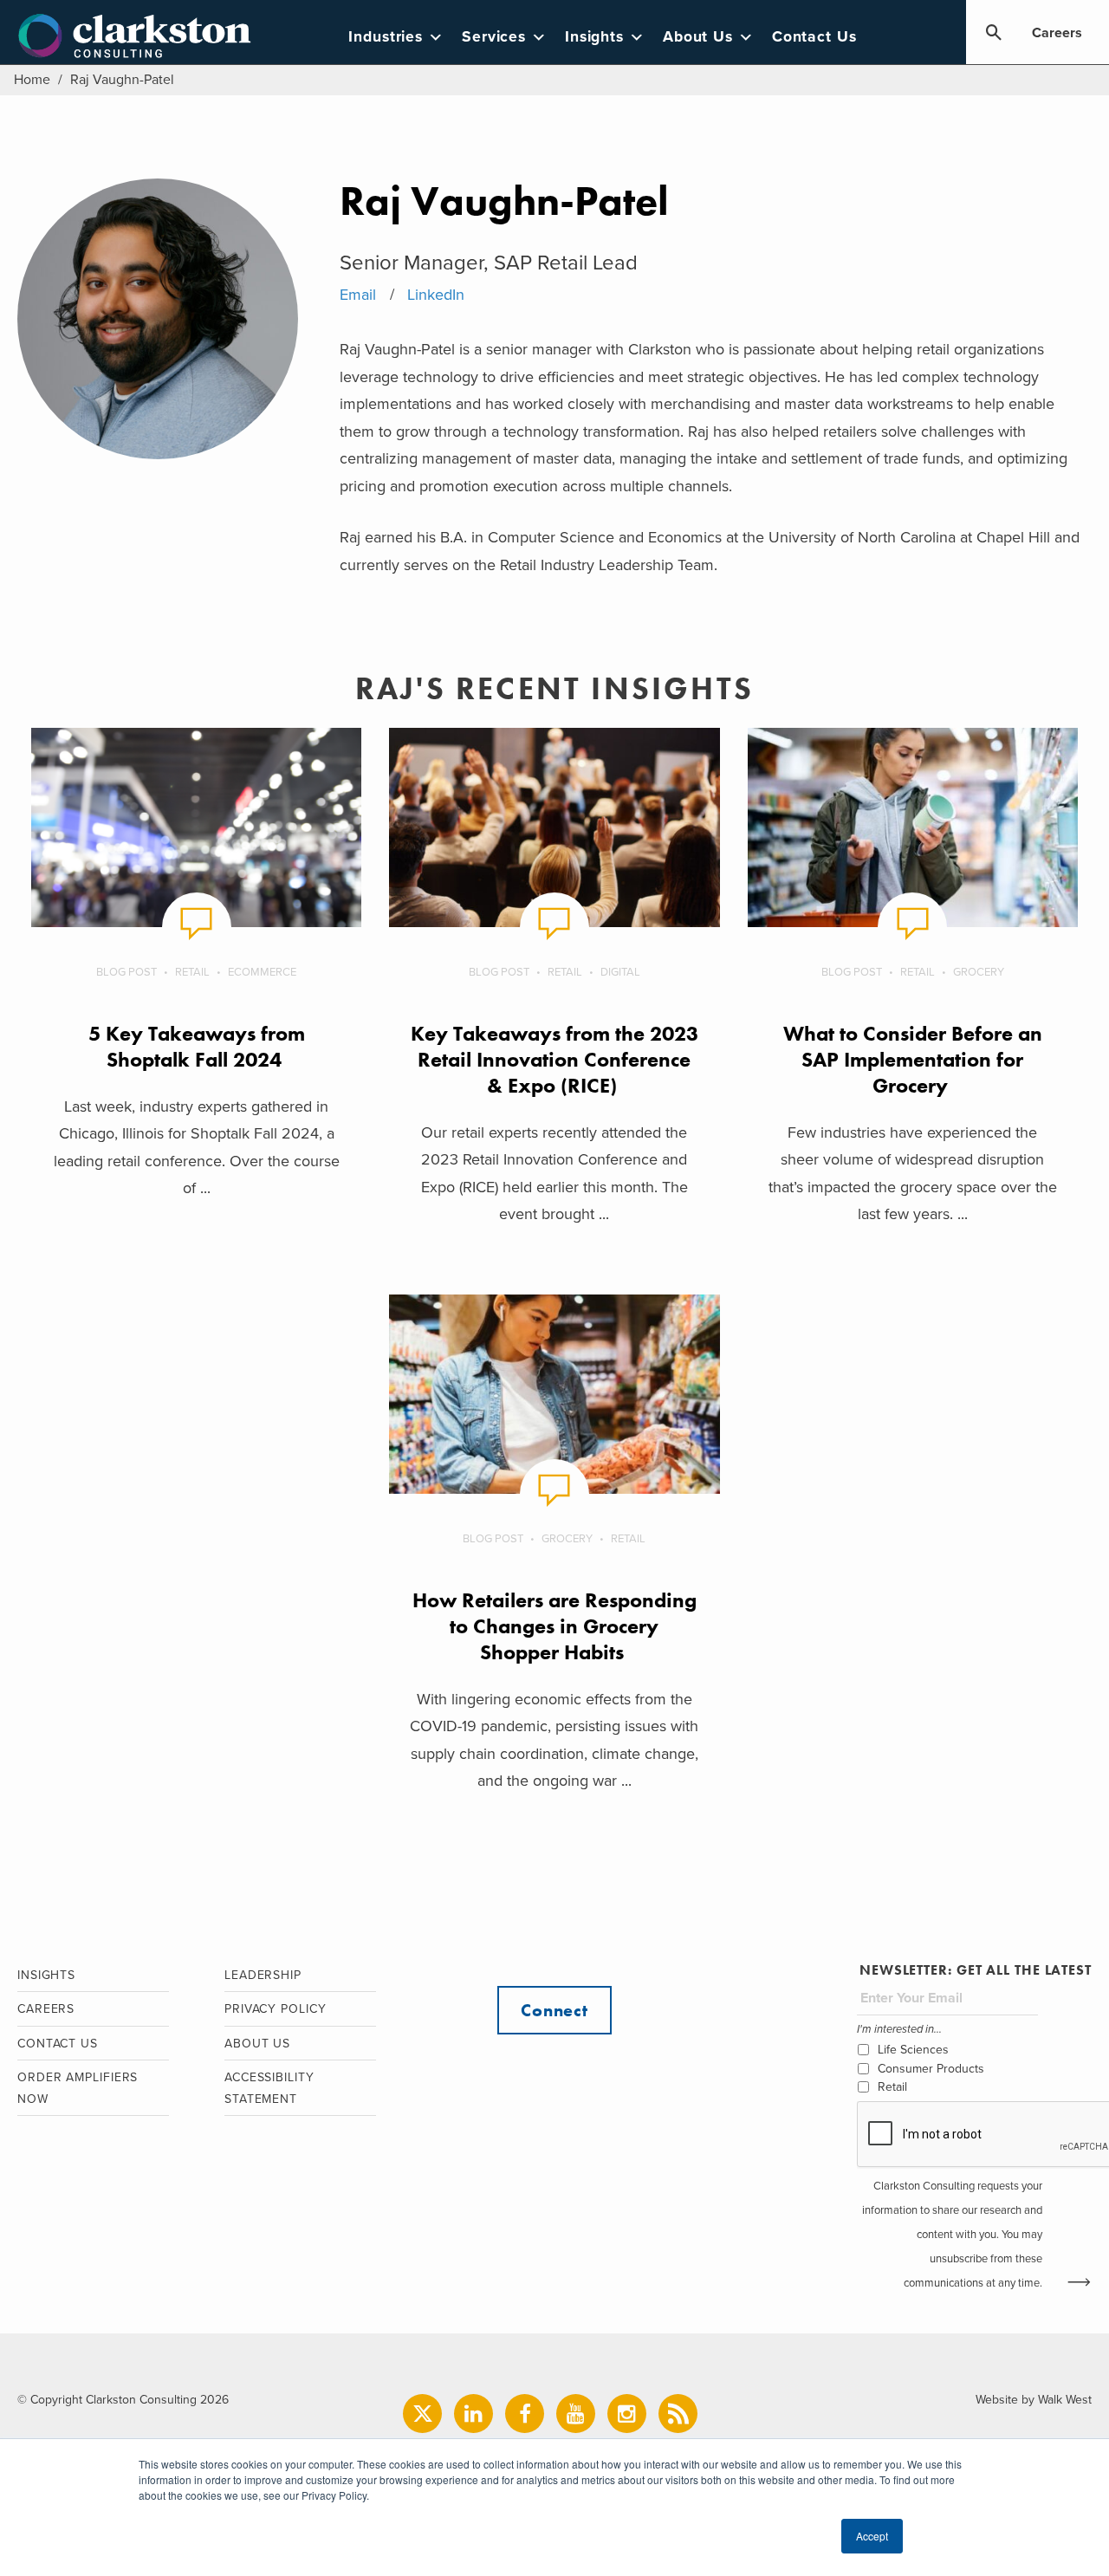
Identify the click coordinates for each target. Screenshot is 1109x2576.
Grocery (979, 972)
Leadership (263, 1975)
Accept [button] (872, 2536)
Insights (594, 37)
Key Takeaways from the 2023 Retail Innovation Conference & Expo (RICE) (554, 1059)
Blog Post (126, 972)
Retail (192, 972)
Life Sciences (913, 2050)
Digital (620, 972)
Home (32, 80)
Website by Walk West (1034, 2400)
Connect (554, 2010)
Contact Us (814, 37)
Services (494, 37)
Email (358, 295)
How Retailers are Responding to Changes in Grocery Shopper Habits (554, 1626)
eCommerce (262, 972)
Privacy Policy (276, 2009)
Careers (1057, 33)
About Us (698, 37)
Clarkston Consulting (135, 36)
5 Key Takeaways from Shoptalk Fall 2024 (197, 1046)
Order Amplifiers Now (78, 2088)
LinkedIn (436, 295)
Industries (386, 37)
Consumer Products (931, 2069)
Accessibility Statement (269, 2088)
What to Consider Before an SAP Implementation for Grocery (913, 1059)
